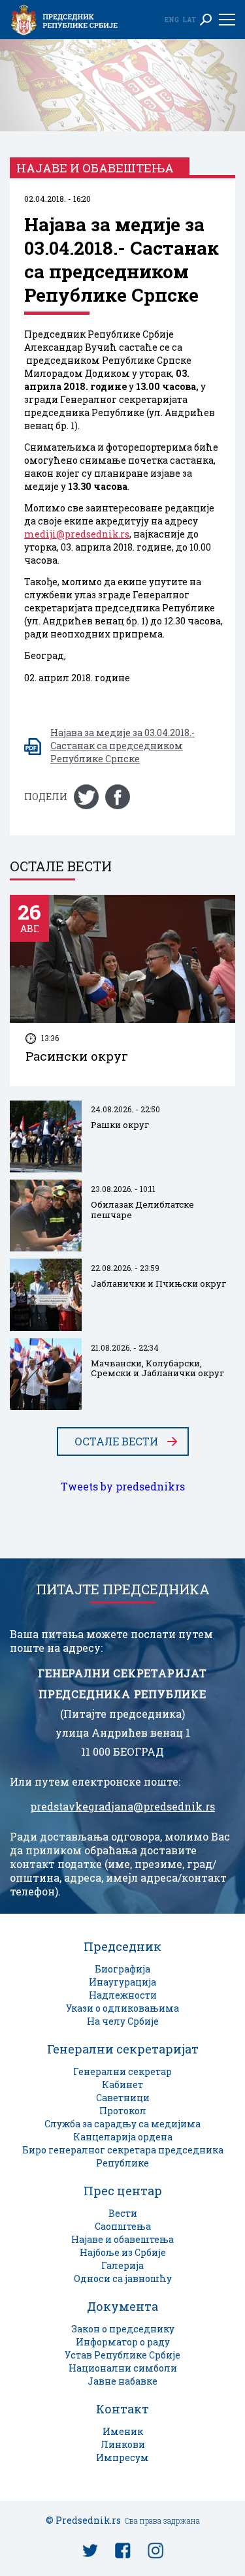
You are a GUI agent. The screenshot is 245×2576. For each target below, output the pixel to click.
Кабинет (122, 2085)
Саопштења (123, 2226)
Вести (123, 2213)
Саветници (123, 2098)
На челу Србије (123, 2021)
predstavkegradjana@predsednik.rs (122, 1807)
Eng (172, 20)
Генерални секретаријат (123, 2049)
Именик (123, 2431)
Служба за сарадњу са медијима (122, 2124)
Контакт (122, 2409)
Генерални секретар (122, 2071)
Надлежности (123, 1995)
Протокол (123, 2111)
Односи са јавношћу (123, 2278)
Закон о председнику (123, 2329)
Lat (189, 20)
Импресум (122, 2457)
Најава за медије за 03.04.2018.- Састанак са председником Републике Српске (122, 746)
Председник (122, 1946)
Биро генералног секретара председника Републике (123, 2156)
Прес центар (123, 2191)
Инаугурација (122, 1982)
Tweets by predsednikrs (123, 1487)
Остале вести (116, 1441)
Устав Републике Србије (122, 2355)
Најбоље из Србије (123, 2252)
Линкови (123, 2444)
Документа (122, 2306)
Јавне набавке (122, 2381)
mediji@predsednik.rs (77, 534)
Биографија (122, 1969)
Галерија (122, 2265)
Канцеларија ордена (123, 2137)
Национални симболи (123, 2368)
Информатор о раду (123, 2342)
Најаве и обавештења (122, 2239)
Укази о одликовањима (122, 2008)
